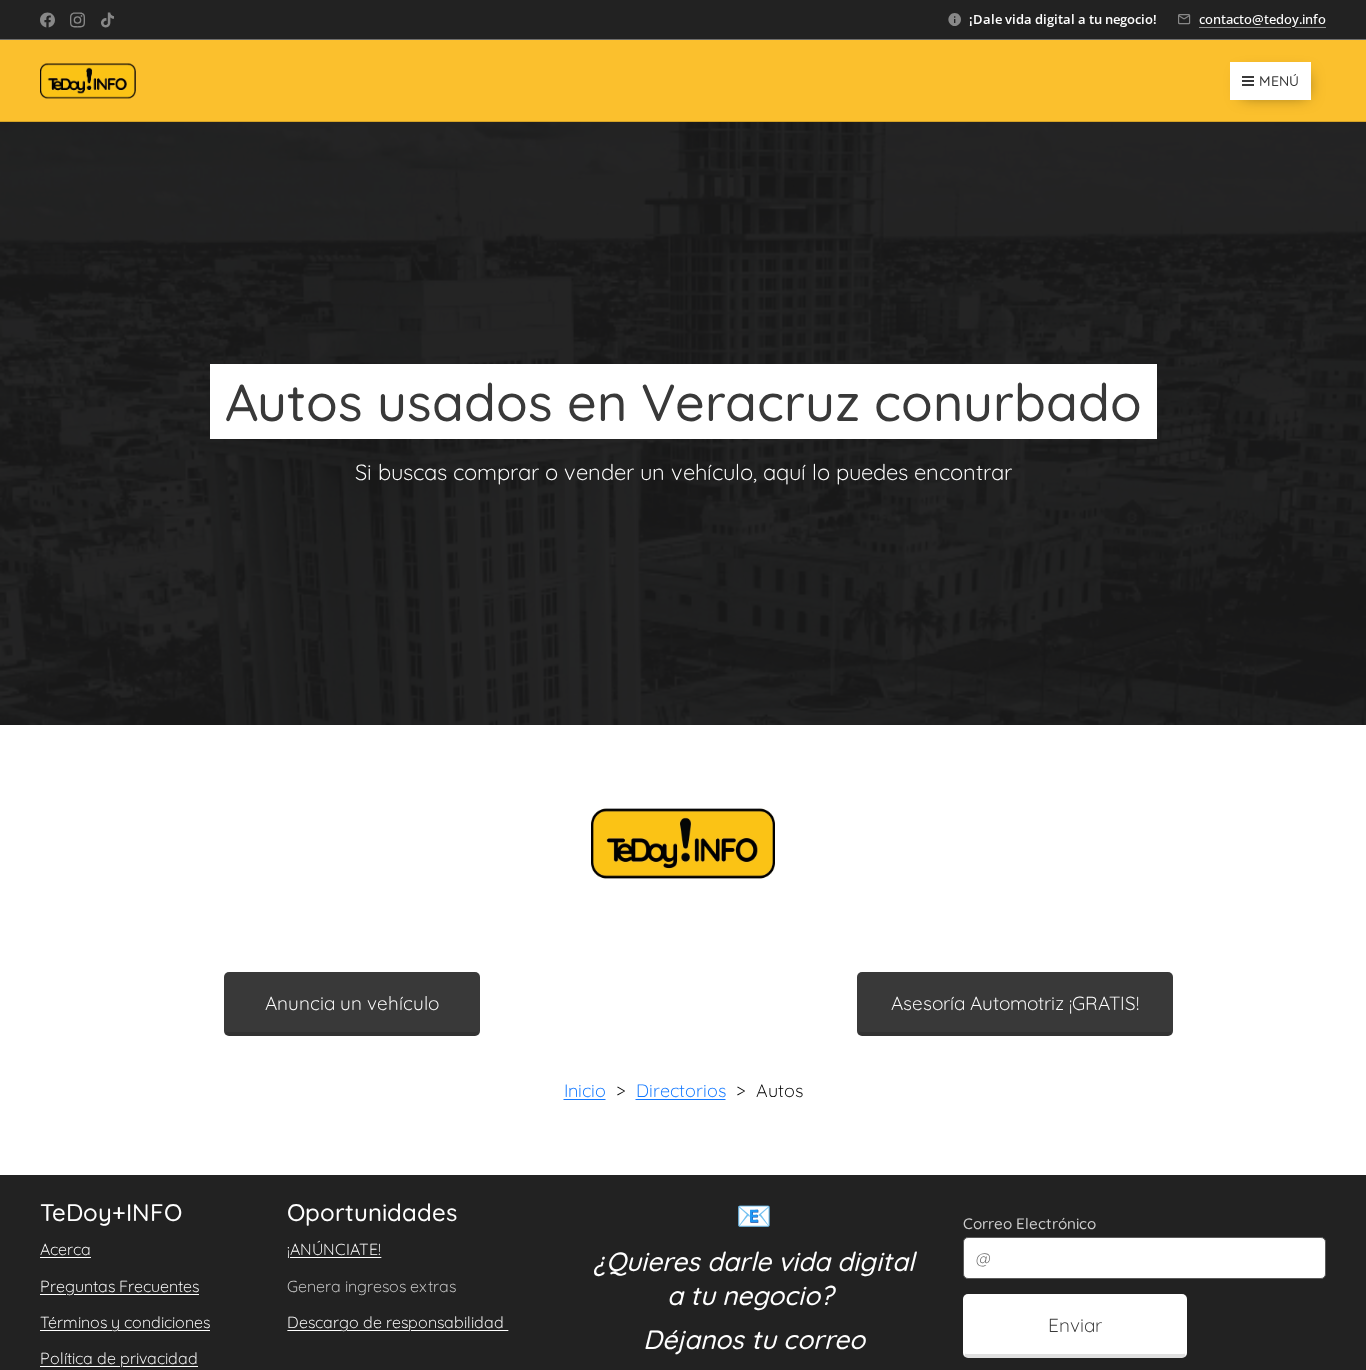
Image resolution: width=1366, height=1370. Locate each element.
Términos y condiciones (125, 1322)
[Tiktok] (107, 20)
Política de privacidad (119, 1358)
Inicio (585, 1090)
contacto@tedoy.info (1262, 19)
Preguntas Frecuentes (119, 1286)
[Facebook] (47, 20)
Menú (1279, 81)
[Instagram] (77, 20)
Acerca (65, 1249)
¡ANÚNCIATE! (334, 1249)
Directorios (681, 1090)
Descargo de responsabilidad (397, 1322)
